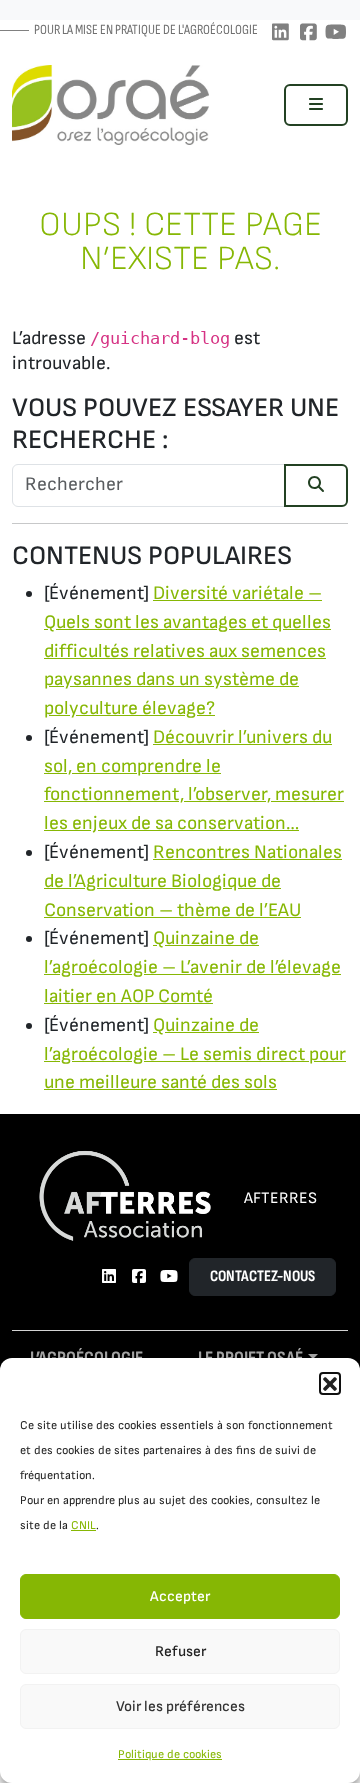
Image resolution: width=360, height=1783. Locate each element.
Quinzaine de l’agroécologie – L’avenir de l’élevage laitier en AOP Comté (192, 967)
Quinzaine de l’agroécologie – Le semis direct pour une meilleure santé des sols (195, 1054)
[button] (330, 1383)
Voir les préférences (180, 1706)
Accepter (180, 1596)
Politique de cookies (170, 1754)
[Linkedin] (280, 33)
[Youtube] (336, 33)
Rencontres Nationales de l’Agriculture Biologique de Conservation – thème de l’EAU (193, 881)
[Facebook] (308, 33)
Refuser (180, 1651)
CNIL (83, 1525)
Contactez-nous (262, 1276)
